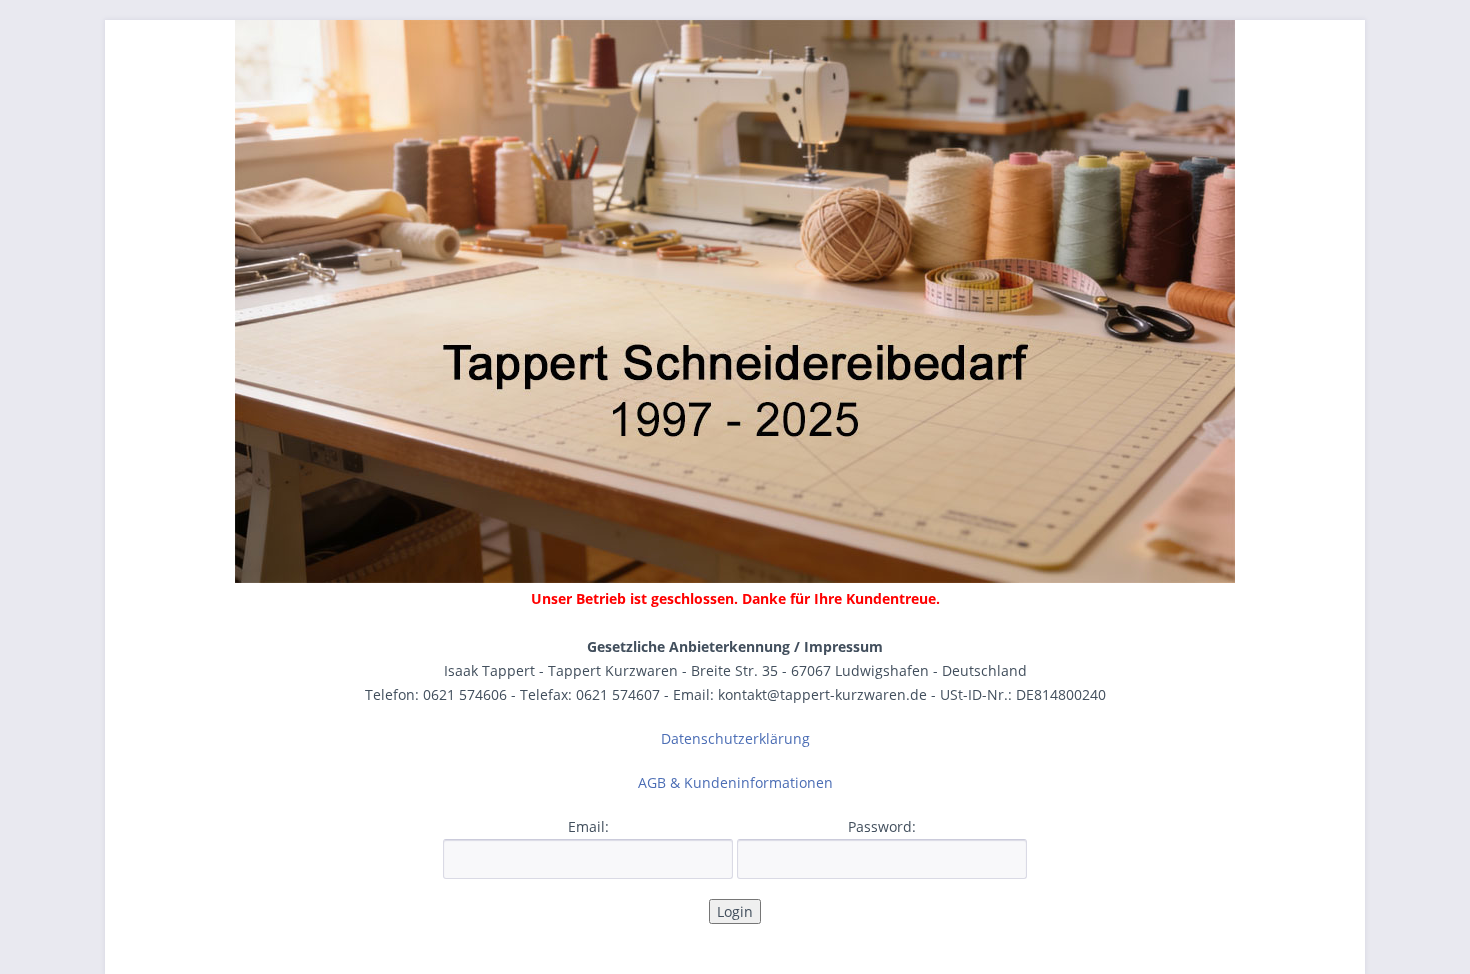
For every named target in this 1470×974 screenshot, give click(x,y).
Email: (588, 826)
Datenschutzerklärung (735, 738)
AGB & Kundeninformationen (735, 782)
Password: (882, 826)
